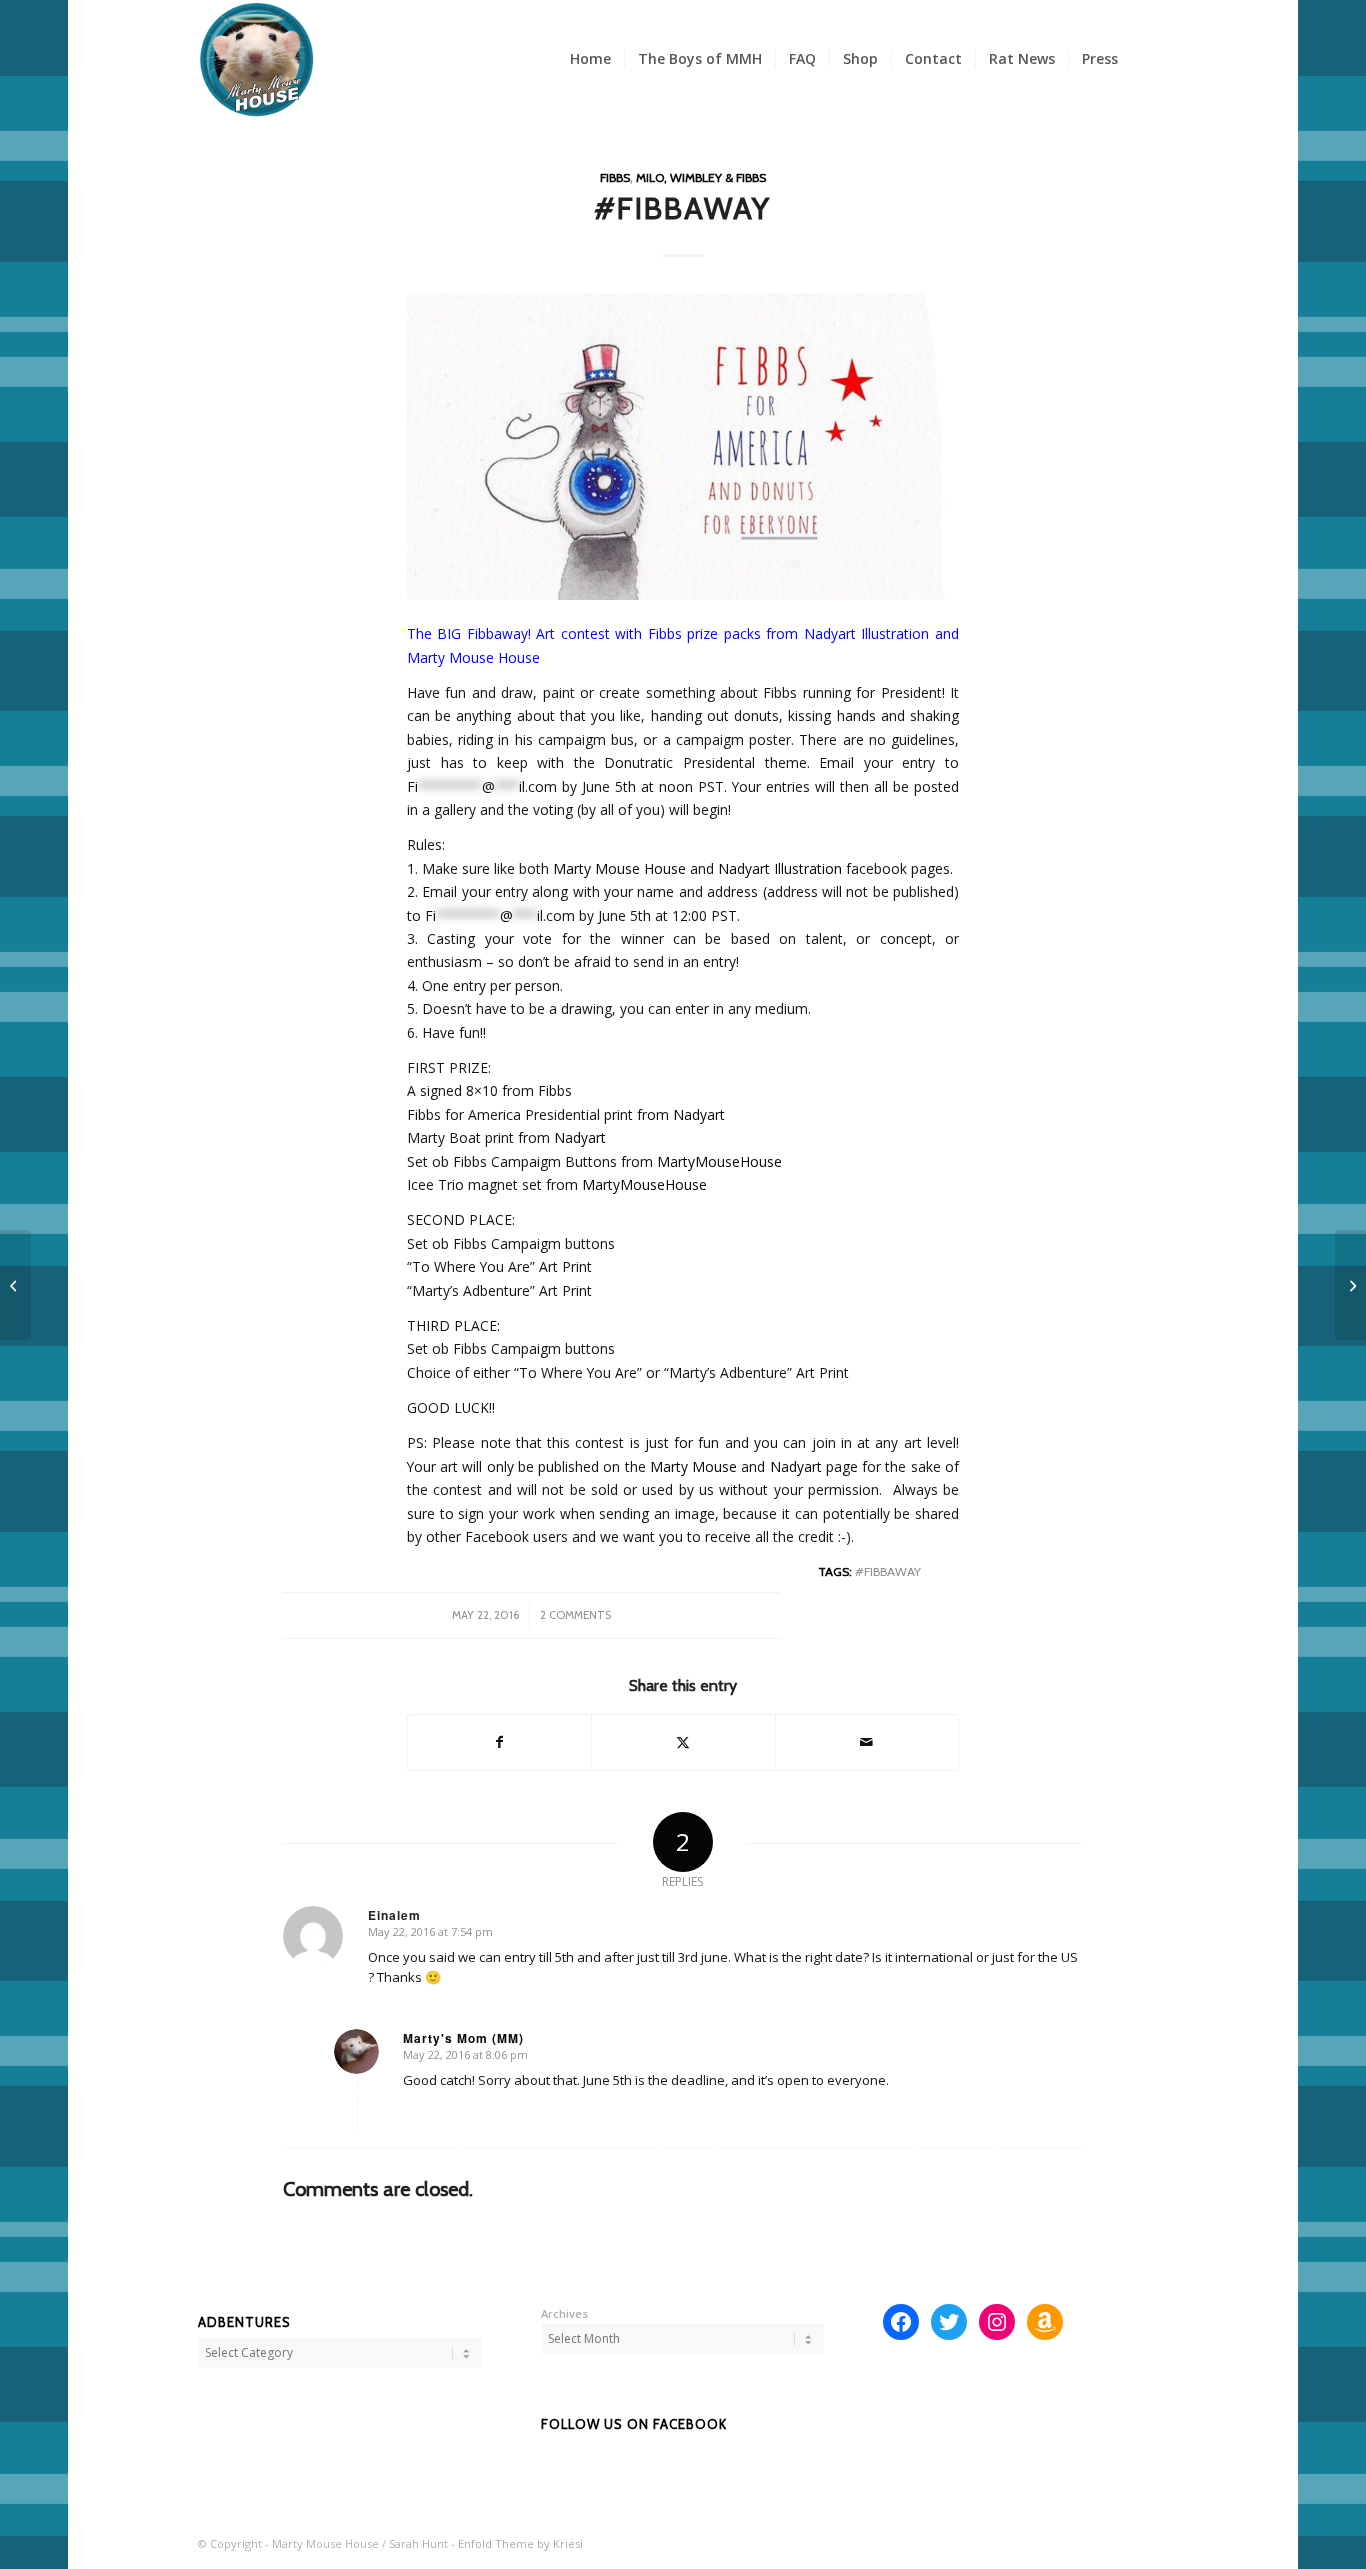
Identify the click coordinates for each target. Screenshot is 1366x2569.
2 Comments (575, 1615)
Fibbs (615, 177)
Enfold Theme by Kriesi (520, 2543)
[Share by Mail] (867, 1742)
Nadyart (699, 1114)
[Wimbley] (15, 1285)
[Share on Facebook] (499, 1742)
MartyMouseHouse (719, 1161)
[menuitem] (590, 59)
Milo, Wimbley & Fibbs (701, 177)
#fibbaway (888, 1571)
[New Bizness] (1350, 1285)
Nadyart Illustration (780, 868)
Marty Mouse (693, 1466)
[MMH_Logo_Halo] (257, 59)
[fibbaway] (683, 446)
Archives (564, 2313)
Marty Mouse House (619, 868)
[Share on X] (683, 1742)
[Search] (1149, 59)
